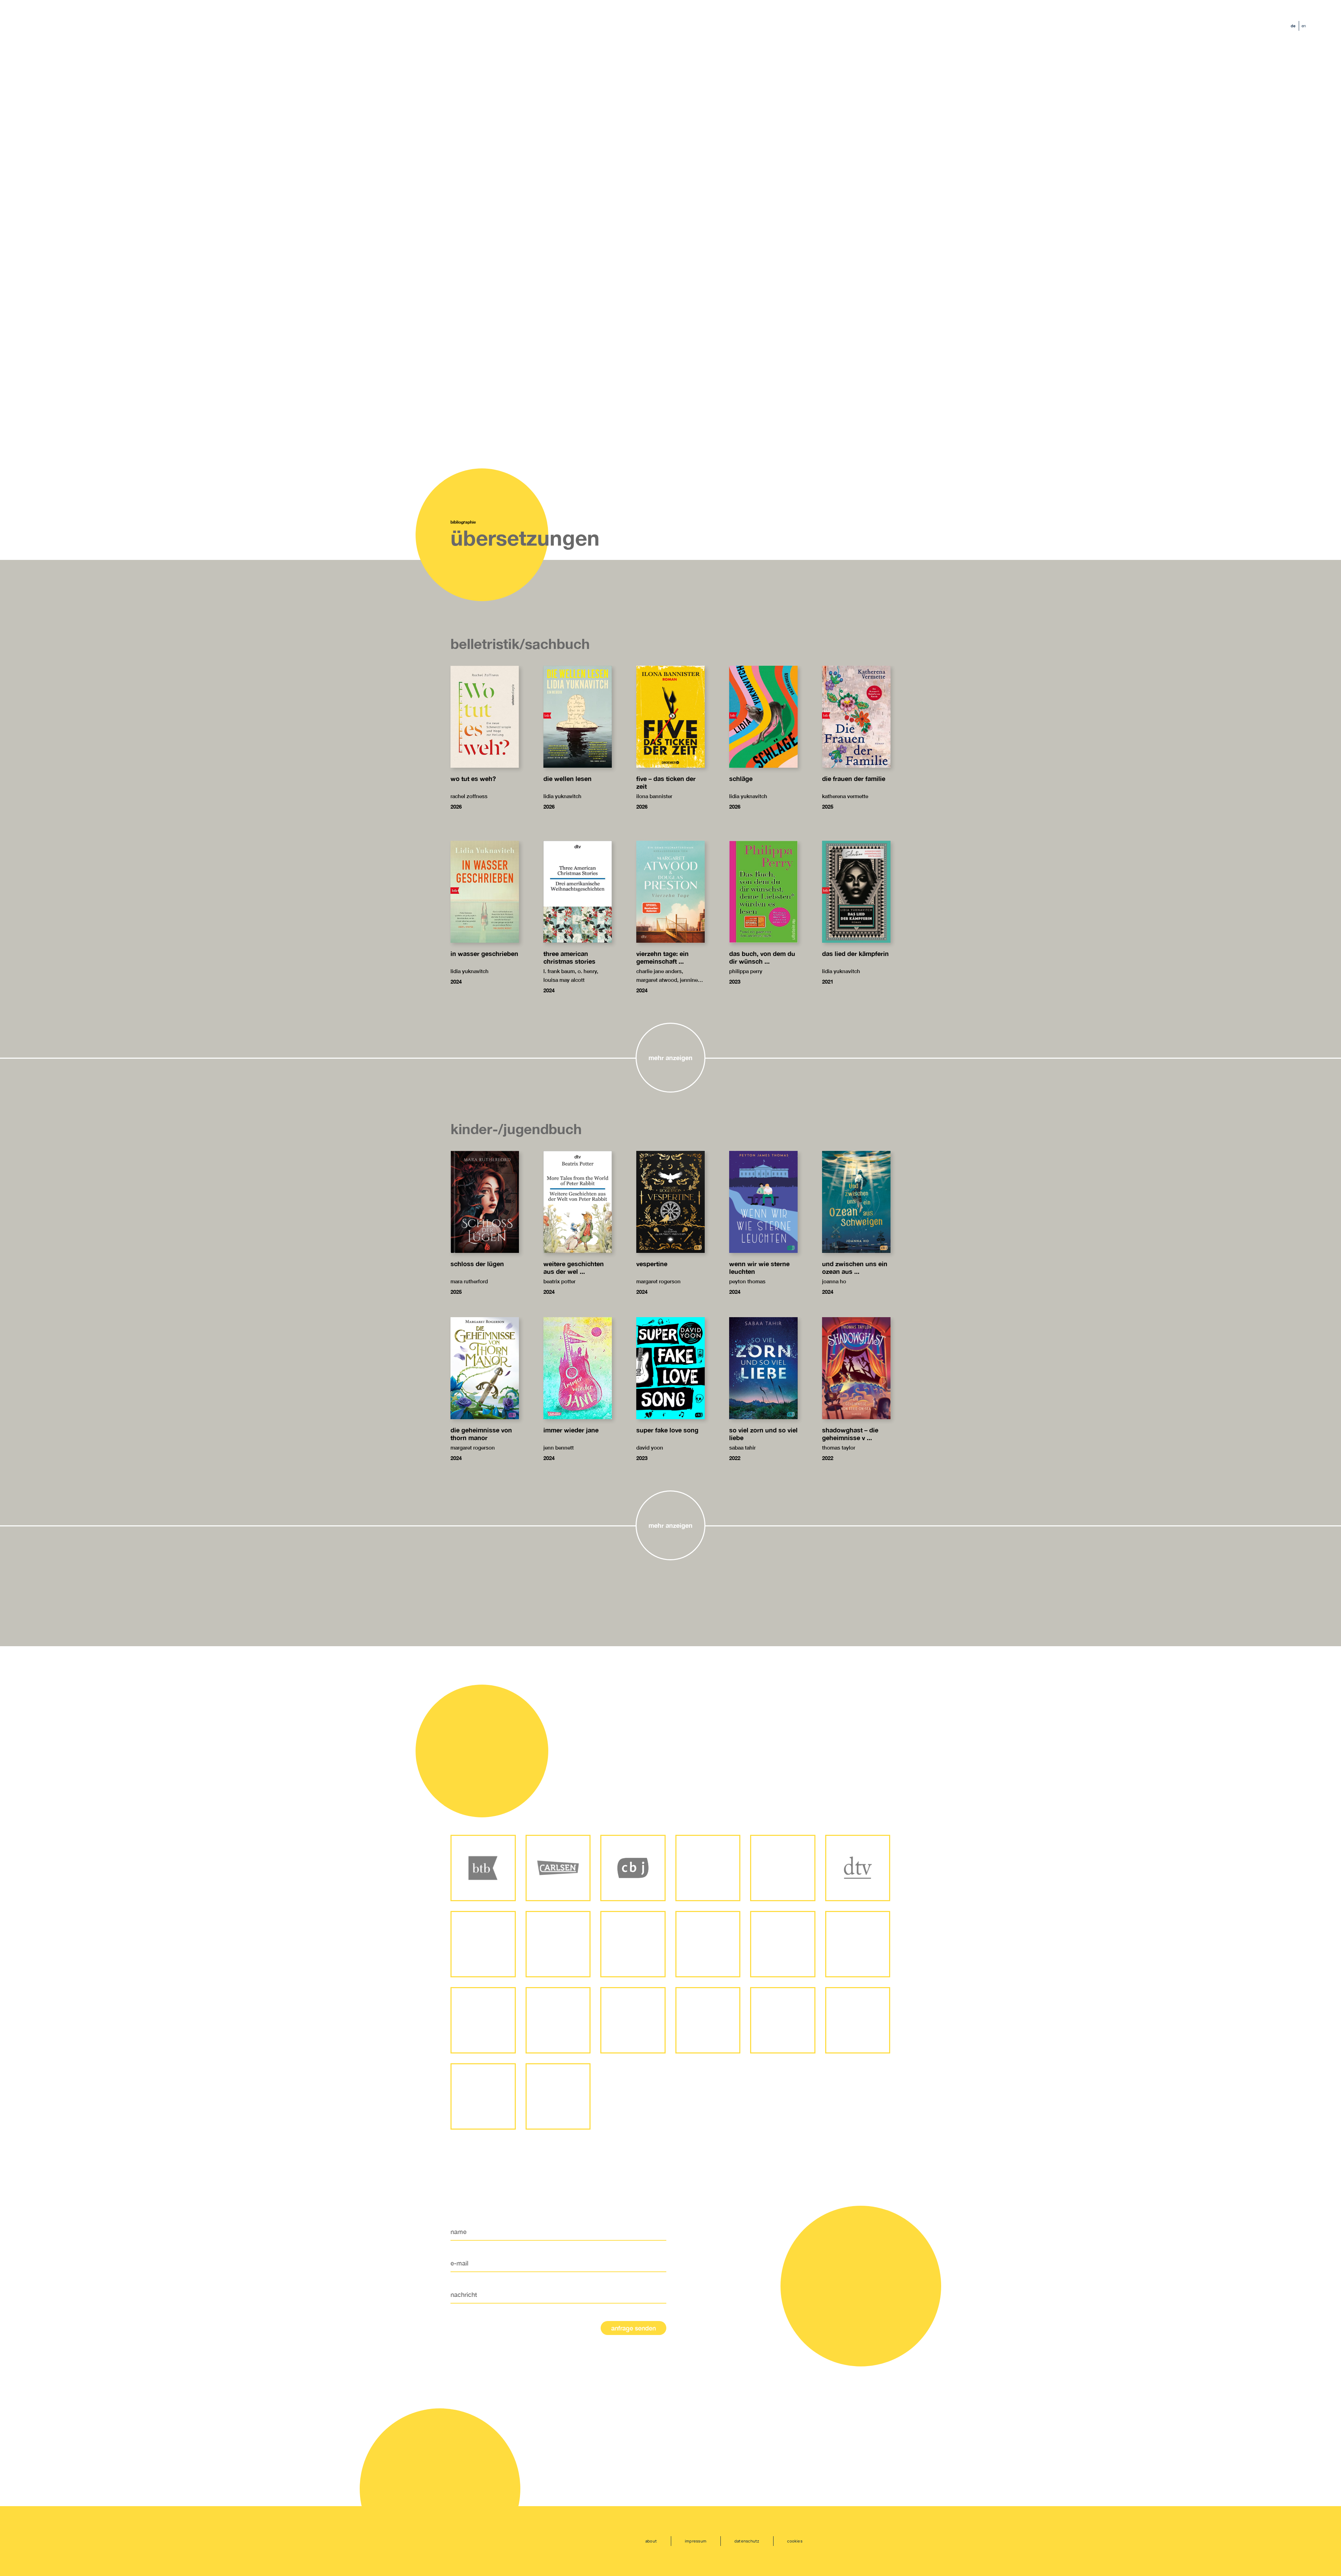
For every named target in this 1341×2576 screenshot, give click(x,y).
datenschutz (747, 2541)
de (1293, 26)
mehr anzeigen (670, 1058)
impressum (696, 2541)
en (1304, 26)
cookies (795, 2541)
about (651, 2541)
